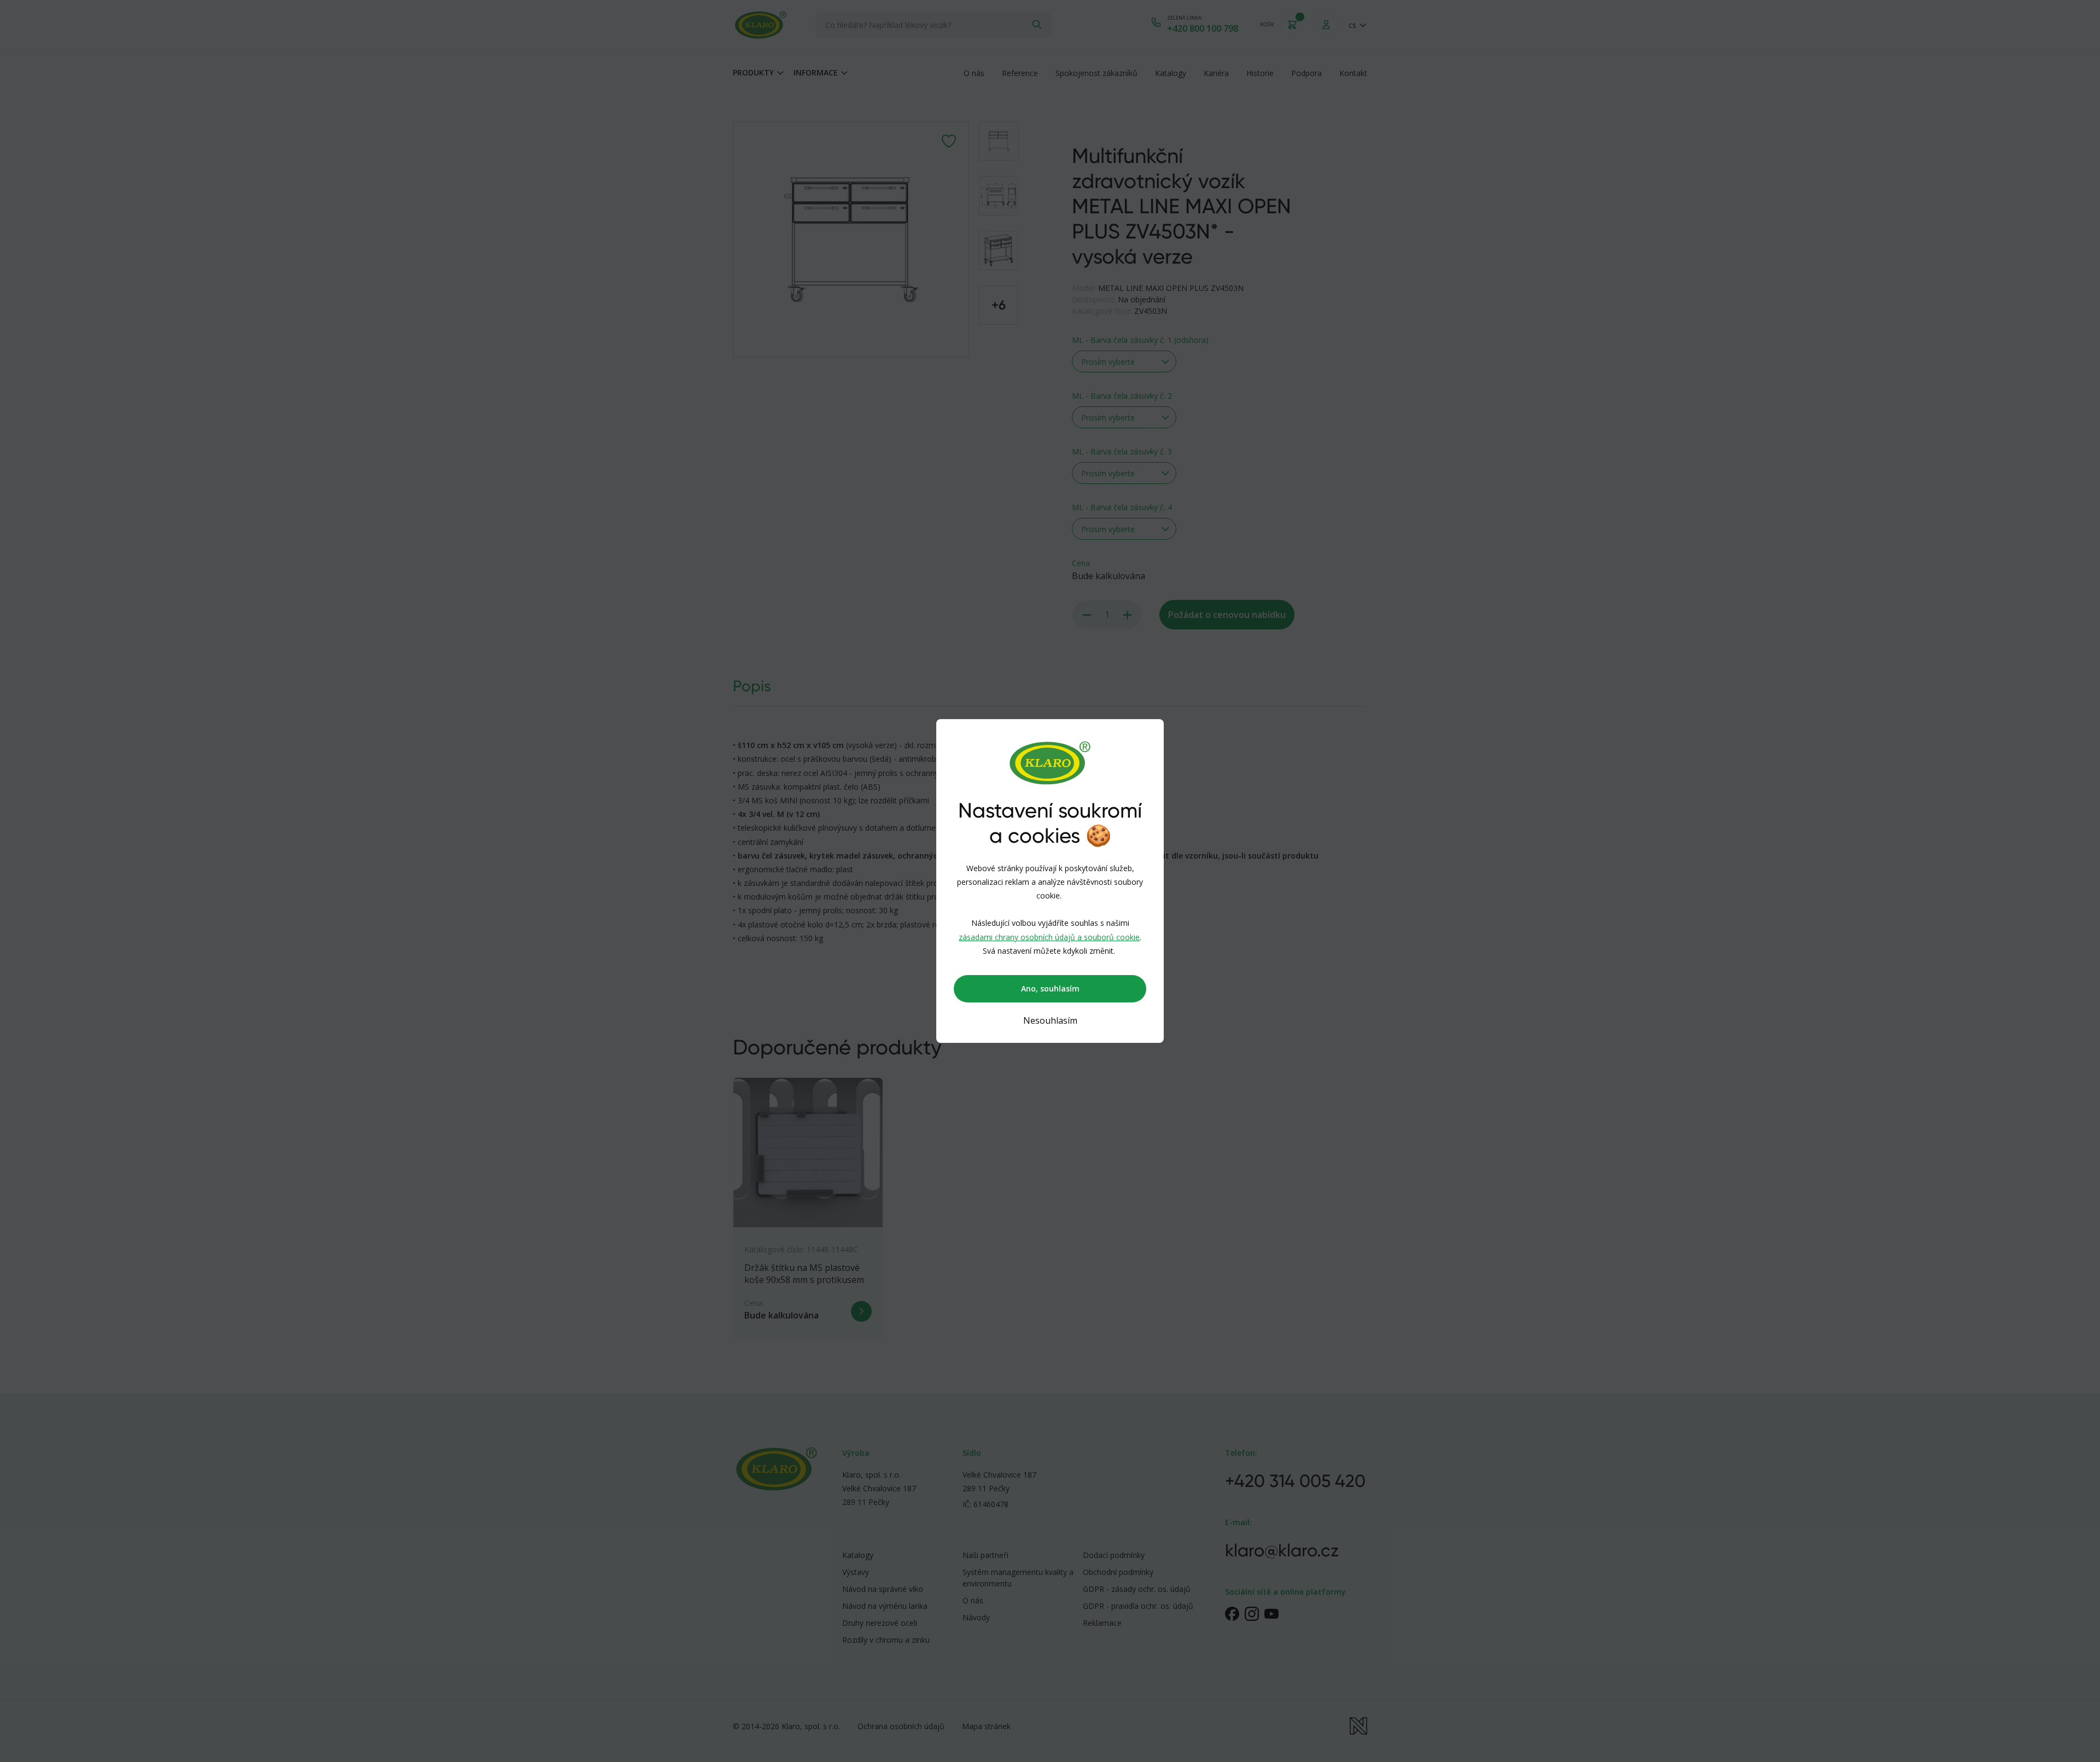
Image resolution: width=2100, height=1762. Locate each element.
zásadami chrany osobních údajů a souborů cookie (1049, 937)
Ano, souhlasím (1050, 988)
